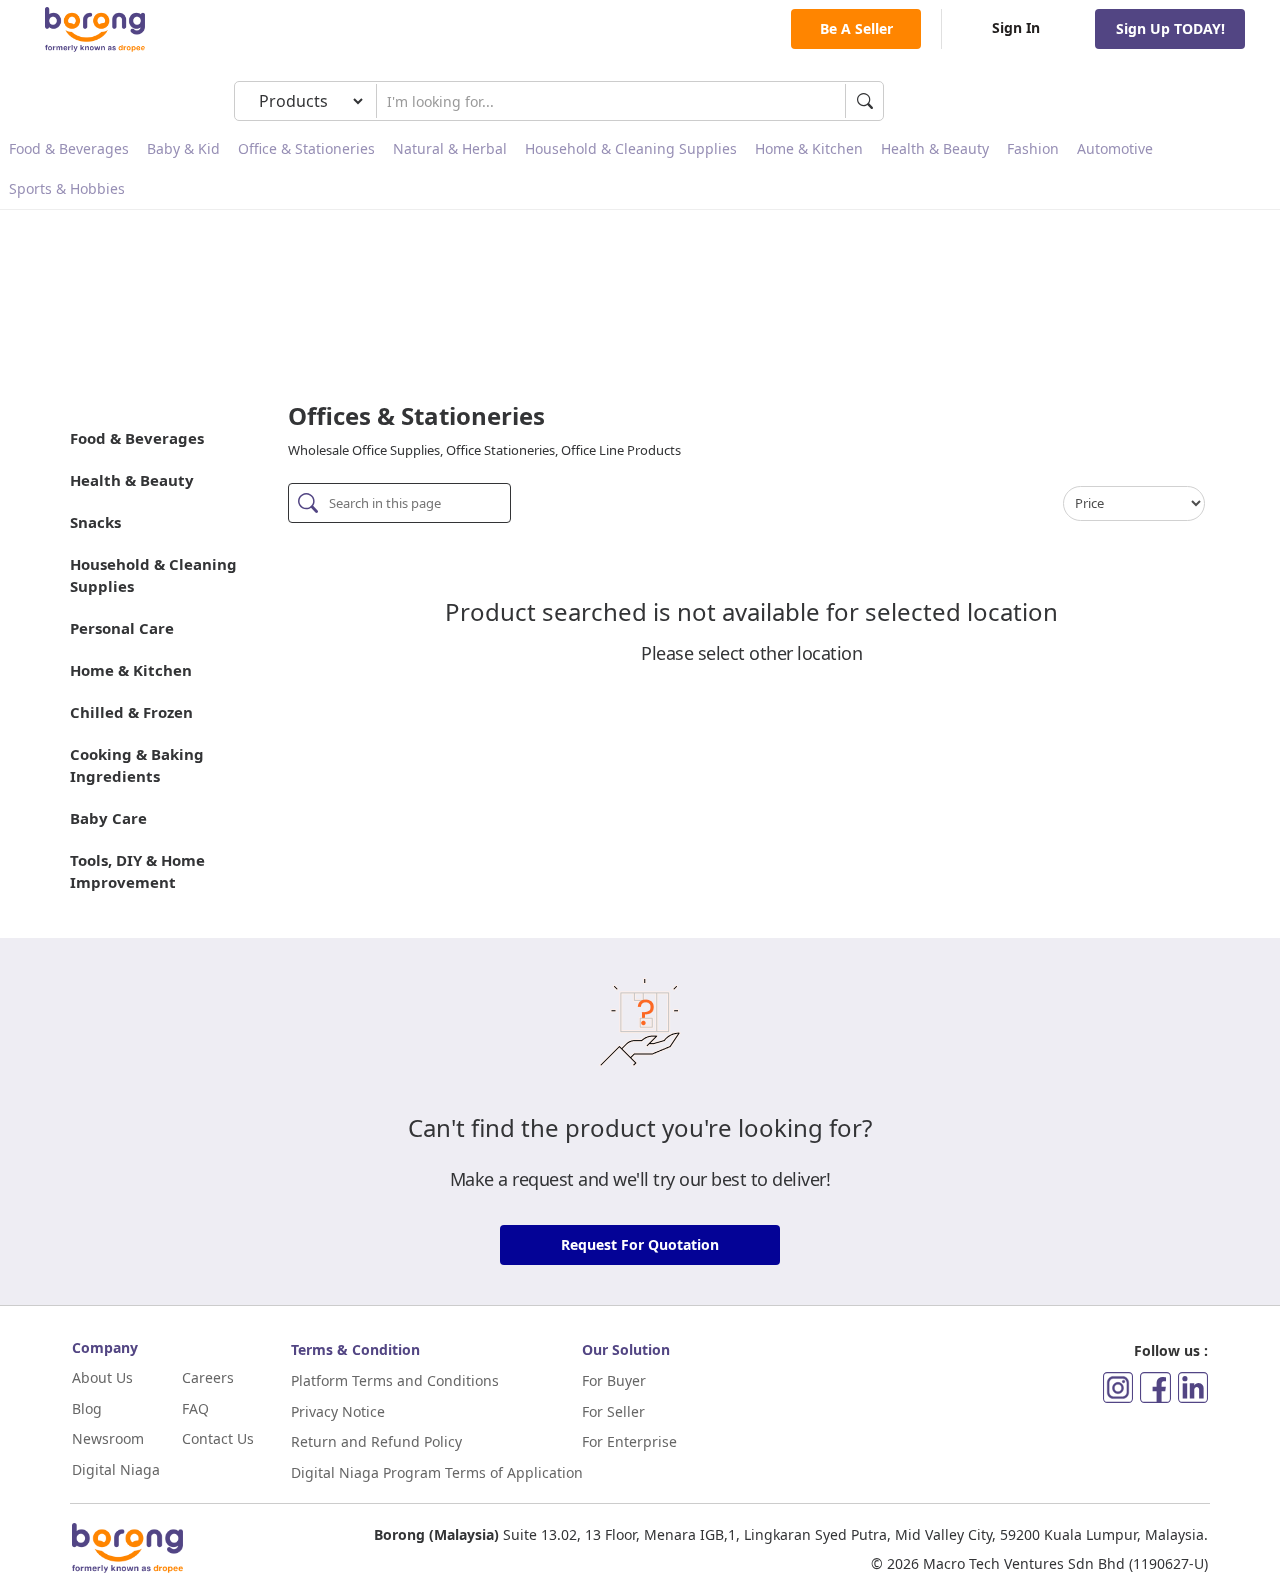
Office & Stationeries (306, 148)
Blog (87, 1408)
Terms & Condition (355, 1349)
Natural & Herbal (450, 148)
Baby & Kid (183, 148)
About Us (102, 1377)
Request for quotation (640, 1244)
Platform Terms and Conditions (395, 1380)
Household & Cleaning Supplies (631, 148)
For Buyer (614, 1380)
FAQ (195, 1408)
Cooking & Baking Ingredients (137, 765)
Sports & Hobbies (67, 188)
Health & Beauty (935, 148)
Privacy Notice (338, 1411)
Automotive (1115, 148)
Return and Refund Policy (376, 1441)
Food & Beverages (69, 148)
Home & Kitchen (809, 148)
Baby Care (108, 818)
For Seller (613, 1411)
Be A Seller (856, 28)
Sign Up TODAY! (1170, 28)
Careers (208, 1377)
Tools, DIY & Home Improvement (137, 871)
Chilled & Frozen (131, 712)
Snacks (95, 522)
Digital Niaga (116, 1469)
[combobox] (611, 101)
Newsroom (108, 1438)
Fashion (1033, 148)
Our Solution (626, 1349)
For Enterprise (629, 1441)
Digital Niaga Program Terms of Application (437, 1472)
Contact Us (218, 1438)
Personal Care (122, 628)
